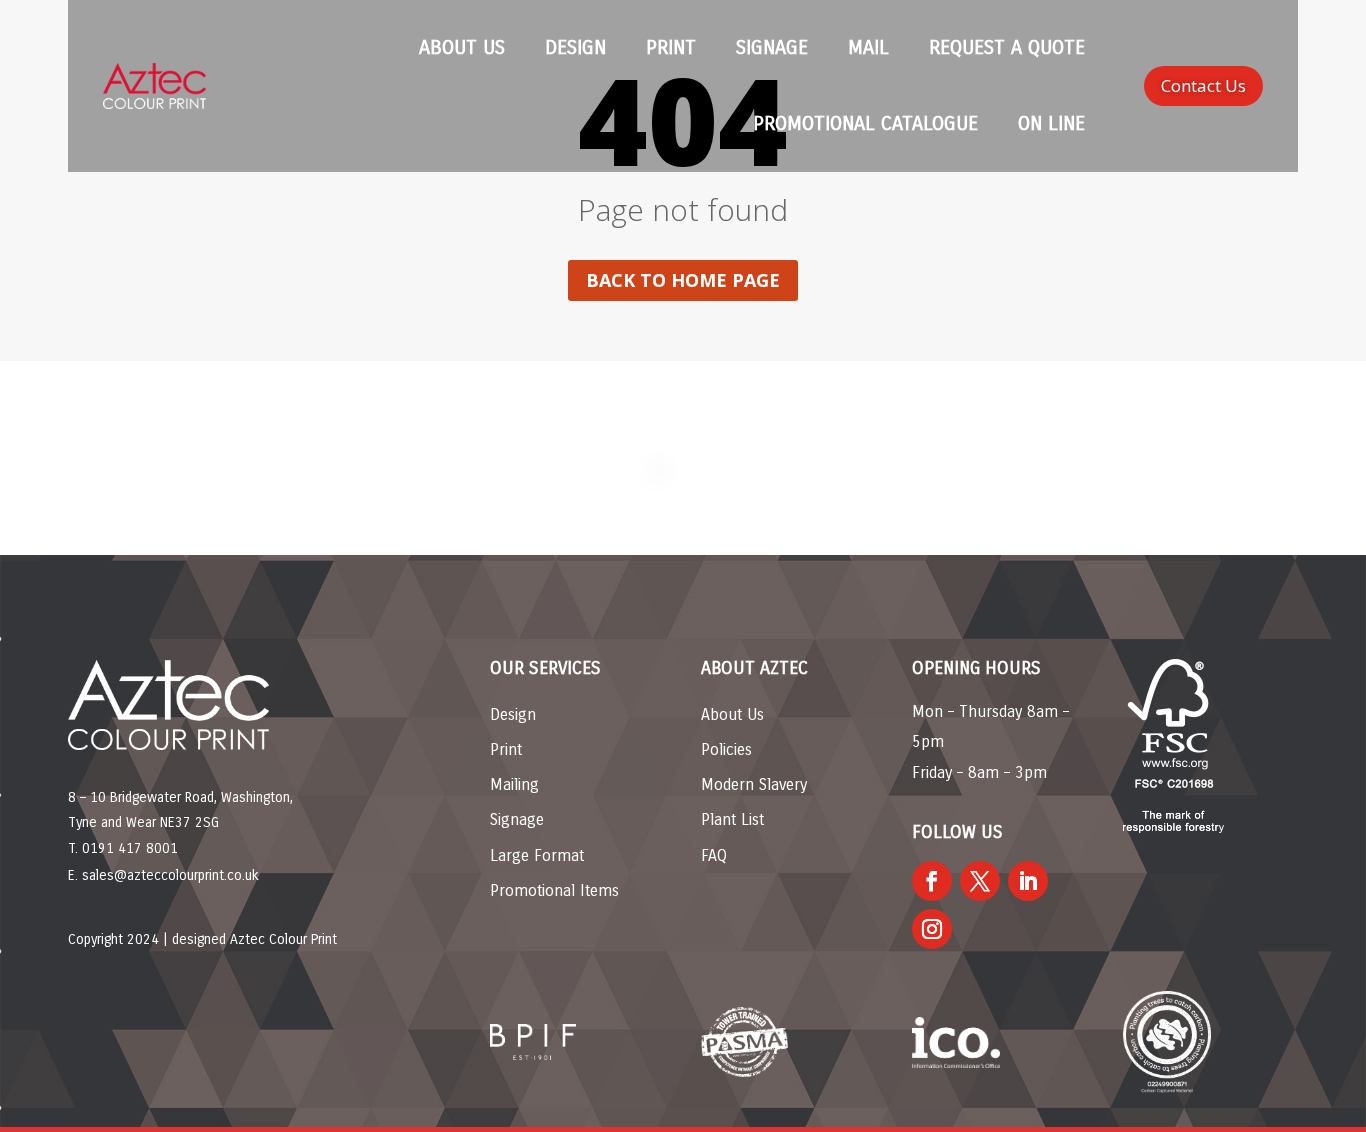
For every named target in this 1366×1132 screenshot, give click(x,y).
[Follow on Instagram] (932, 929)
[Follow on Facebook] (932, 881)
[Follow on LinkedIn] (1028, 881)
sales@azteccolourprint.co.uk (170, 875)
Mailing (514, 784)
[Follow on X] (980, 881)
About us (462, 47)
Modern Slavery (754, 784)
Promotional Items (554, 890)
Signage (772, 47)
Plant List (732, 819)
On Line (1051, 123)
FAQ (714, 855)
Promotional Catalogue (865, 123)
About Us (732, 714)
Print (671, 47)
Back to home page (683, 280)
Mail (868, 47)
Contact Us (1203, 85)
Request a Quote (1007, 47)
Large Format (537, 855)
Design (575, 47)
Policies (726, 749)
